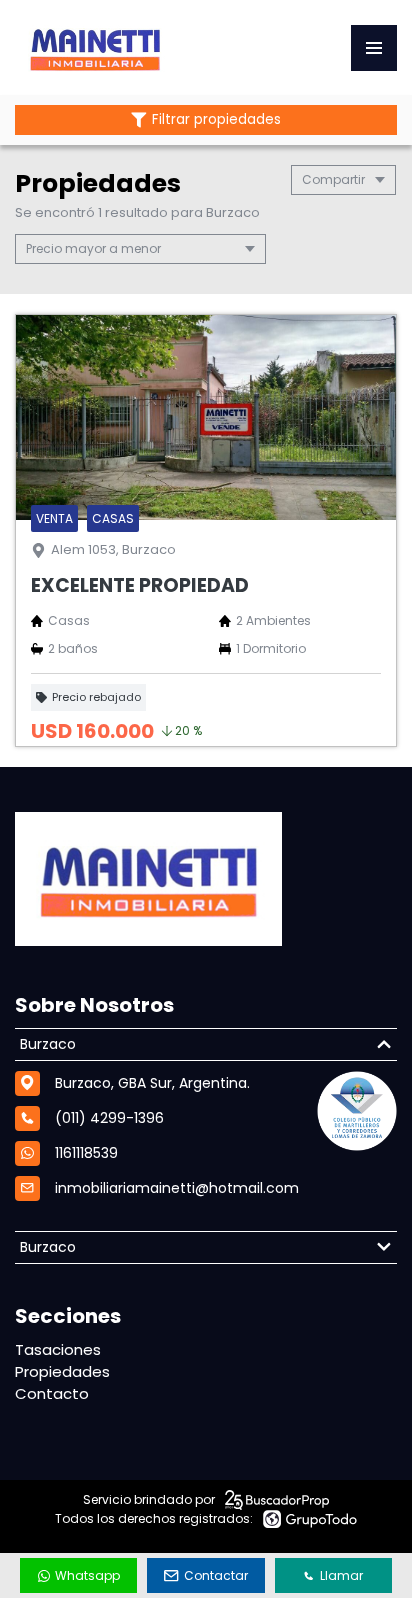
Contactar (216, 1575)
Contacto (52, 1393)
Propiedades (62, 1371)
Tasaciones (58, 1349)
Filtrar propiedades (216, 119)
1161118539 (86, 1153)
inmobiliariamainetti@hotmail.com (177, 1188)
